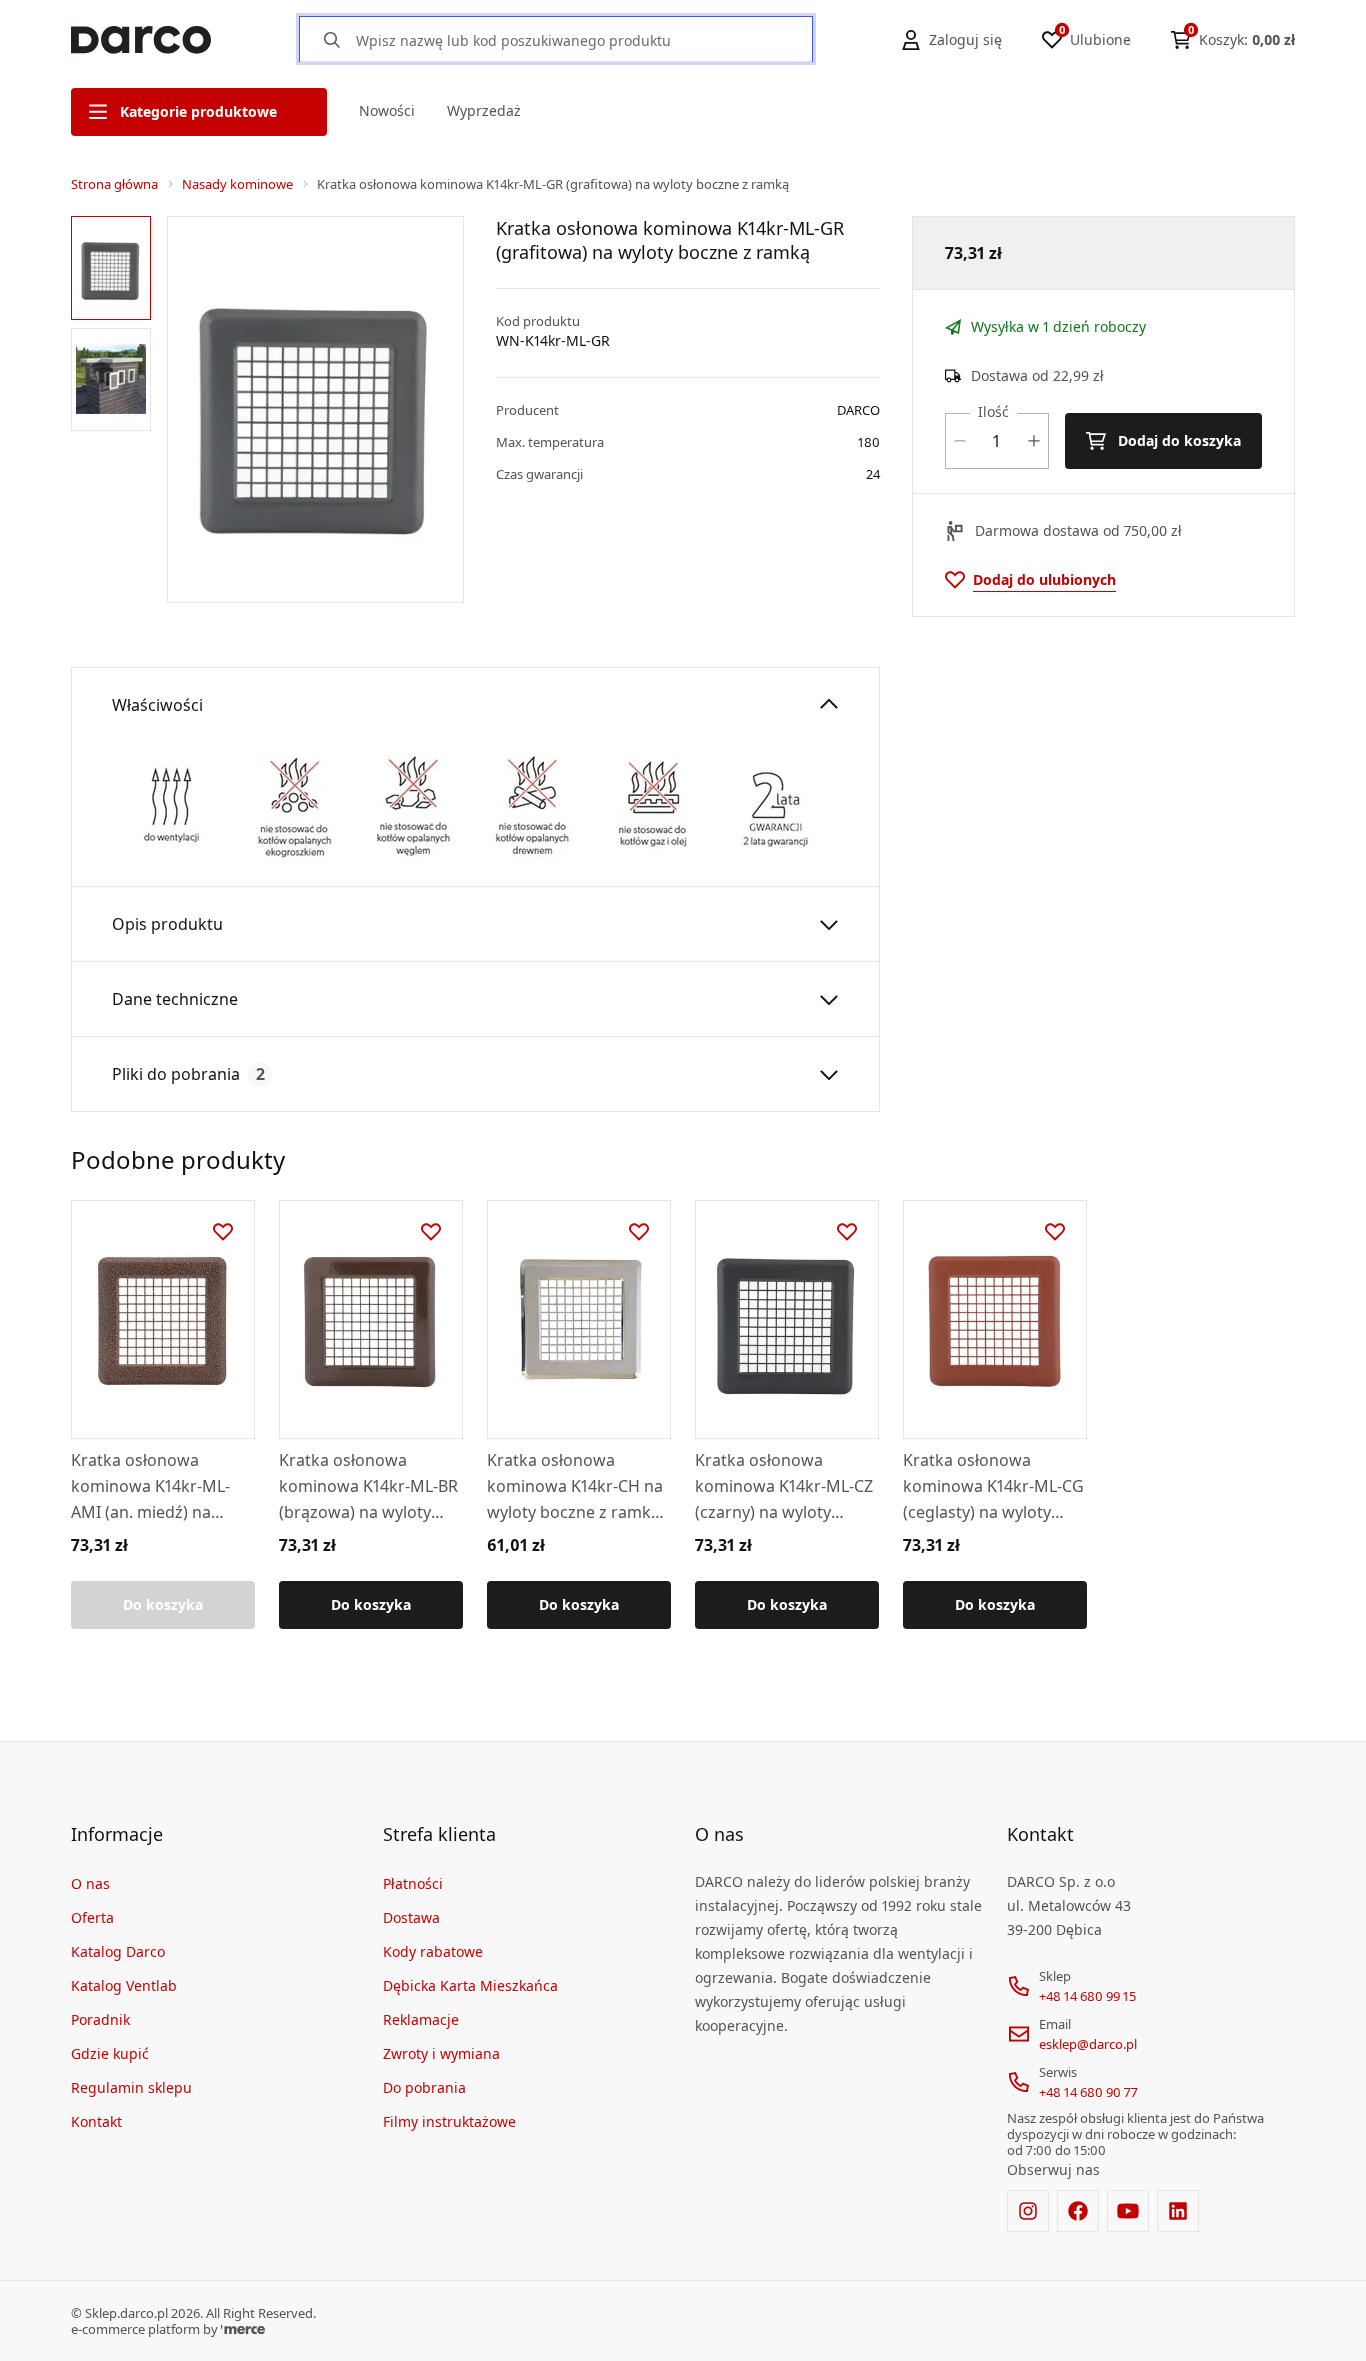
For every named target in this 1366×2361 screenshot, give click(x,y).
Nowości (387, 110)
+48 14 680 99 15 (1087, 1996)
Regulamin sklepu (131, 2087)
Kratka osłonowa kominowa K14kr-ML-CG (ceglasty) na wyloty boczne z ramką (993, 1487)
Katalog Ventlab (124, 1985)
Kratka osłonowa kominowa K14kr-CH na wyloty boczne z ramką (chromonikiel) (575, 1487)
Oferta (92, 1917)
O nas (90, 1883)
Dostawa (411, 1917)
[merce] (243, 2329)
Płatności (413, 1883)
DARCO (858, 410)
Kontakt (96, 2121)
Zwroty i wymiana (441, 2053)
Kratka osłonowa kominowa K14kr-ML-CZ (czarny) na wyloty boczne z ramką (784, 1487)
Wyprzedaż (484, 110)
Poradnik (100, 2019)
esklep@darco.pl (1088, 2044)
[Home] (141, 40)
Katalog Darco (118, 1951)
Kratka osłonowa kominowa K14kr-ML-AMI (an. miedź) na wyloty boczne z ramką (157, 1487)
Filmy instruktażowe (449, 2121)
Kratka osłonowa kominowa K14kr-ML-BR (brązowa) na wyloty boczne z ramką (368, 1487)
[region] (115, 409)
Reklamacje (421, 2019)
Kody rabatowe (433, 1951)
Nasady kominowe (237, 184)
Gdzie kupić (110, 2053)
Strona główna (114, 184)
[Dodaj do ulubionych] (223, 1232)
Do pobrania (424, 2087)
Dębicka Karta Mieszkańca (470, 1985)
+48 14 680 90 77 (1088, 2092)
